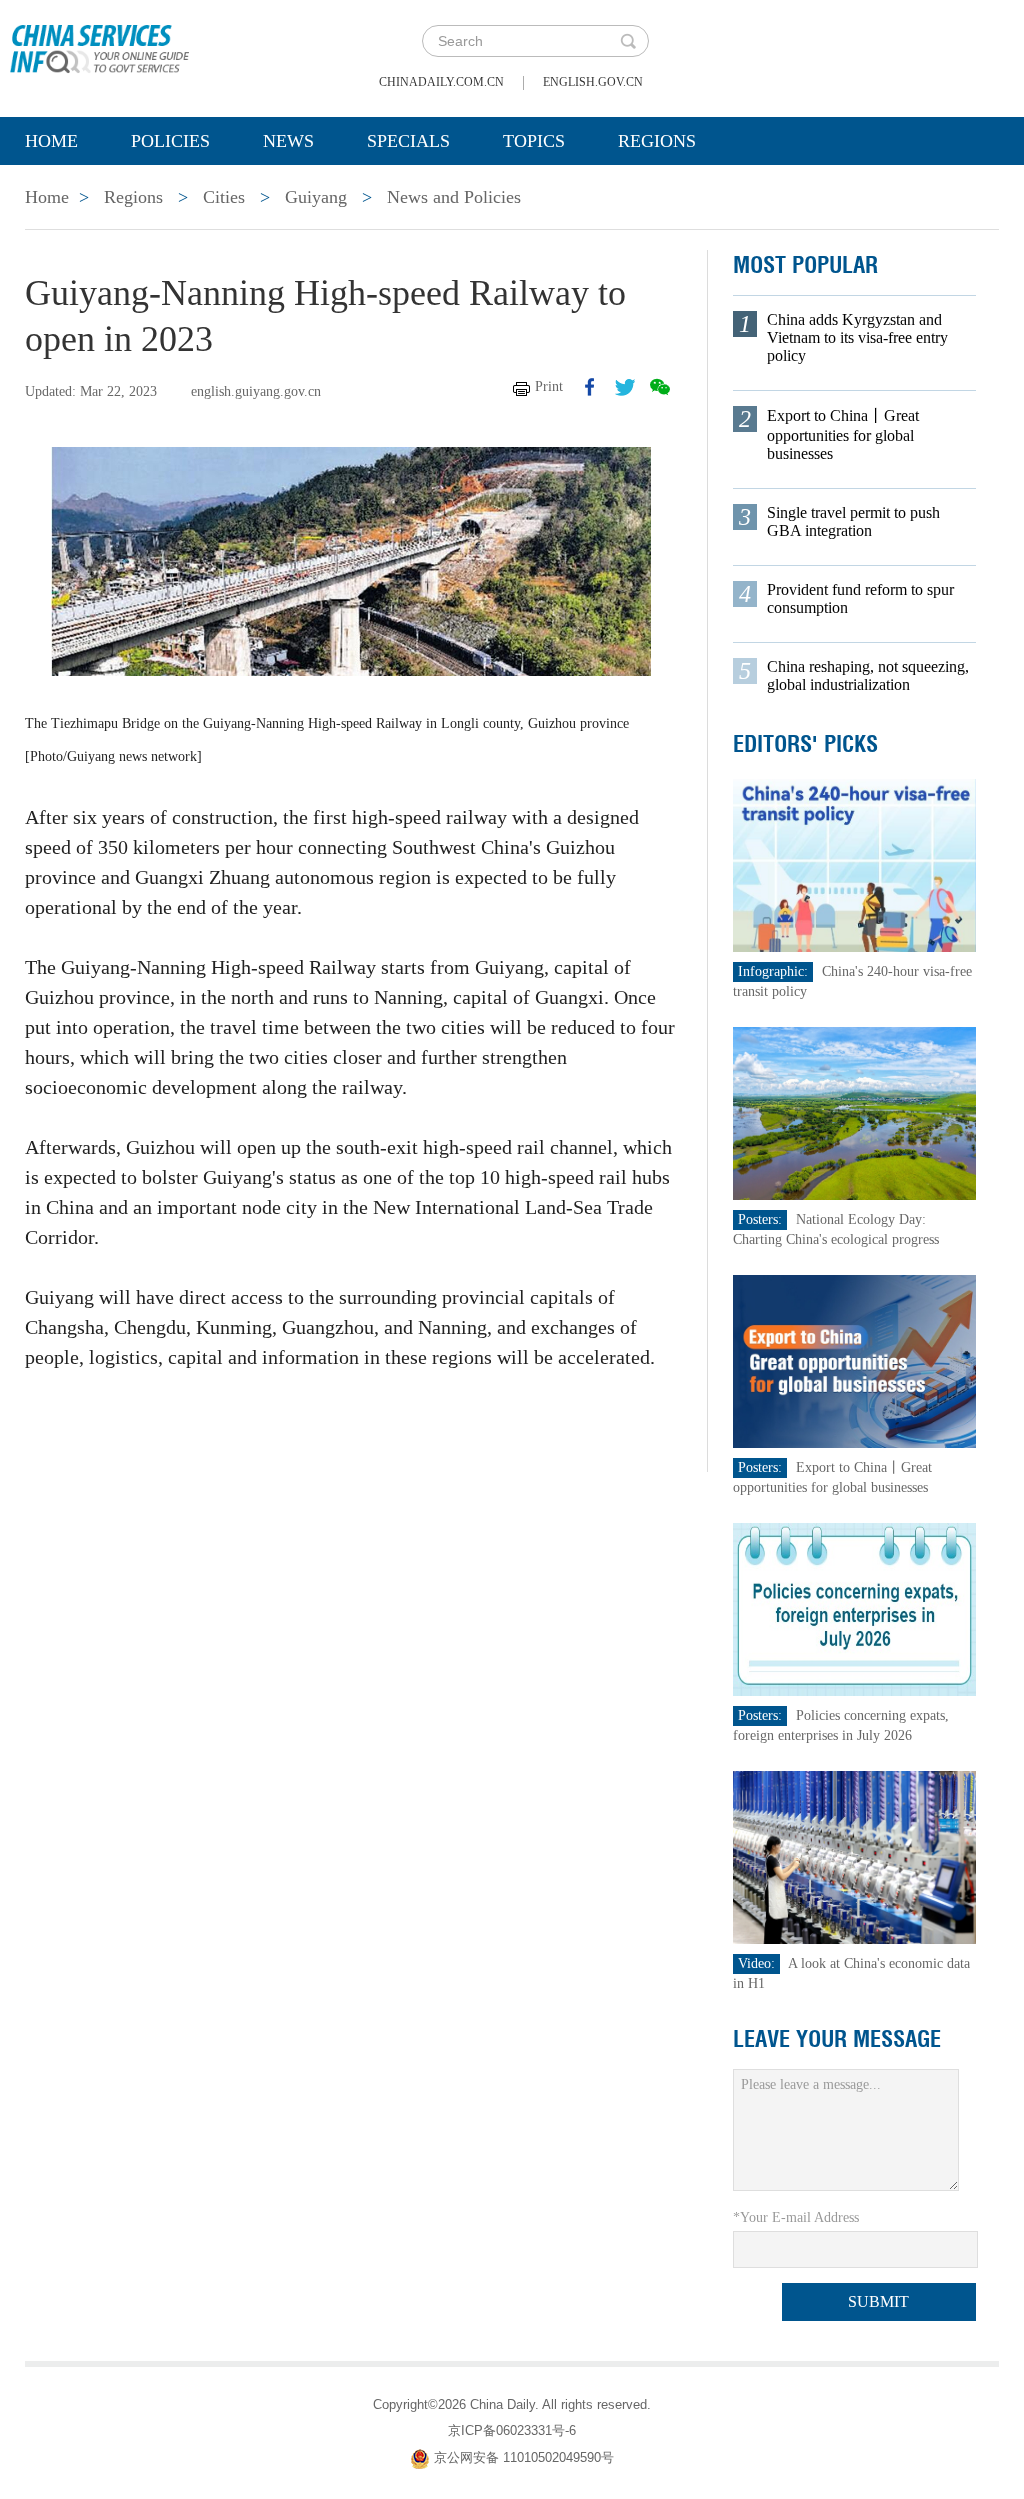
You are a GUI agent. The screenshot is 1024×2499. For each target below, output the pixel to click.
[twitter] (625, 387)
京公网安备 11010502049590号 (524, 2457)
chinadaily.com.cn (441, 82)
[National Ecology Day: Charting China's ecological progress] (855, 1112)
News (288, 141)
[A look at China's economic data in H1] (855, 1856)
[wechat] (660, 387)
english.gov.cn (593, 82)
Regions (657, 141)
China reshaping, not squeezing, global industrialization (868, 675)
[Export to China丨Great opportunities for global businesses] (855, 1360)
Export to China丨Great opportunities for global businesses (843, 434)
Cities (224, 197)
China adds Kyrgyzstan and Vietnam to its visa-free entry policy (857, 337)
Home (51, 141)
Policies (170, 141)
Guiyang (316, 197)
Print (549, 386)
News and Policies (454, 197)
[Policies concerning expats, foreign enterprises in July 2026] (855, 1608)
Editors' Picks (805, 744)
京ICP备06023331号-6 (512, 2430)
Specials (408, 141)
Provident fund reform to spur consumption (860, 598)
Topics (534, 141)
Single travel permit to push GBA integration (853, 521)
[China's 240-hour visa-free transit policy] (855, 864)
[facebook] (590, 387)
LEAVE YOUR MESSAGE (837, 2039)
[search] (628, 41)
